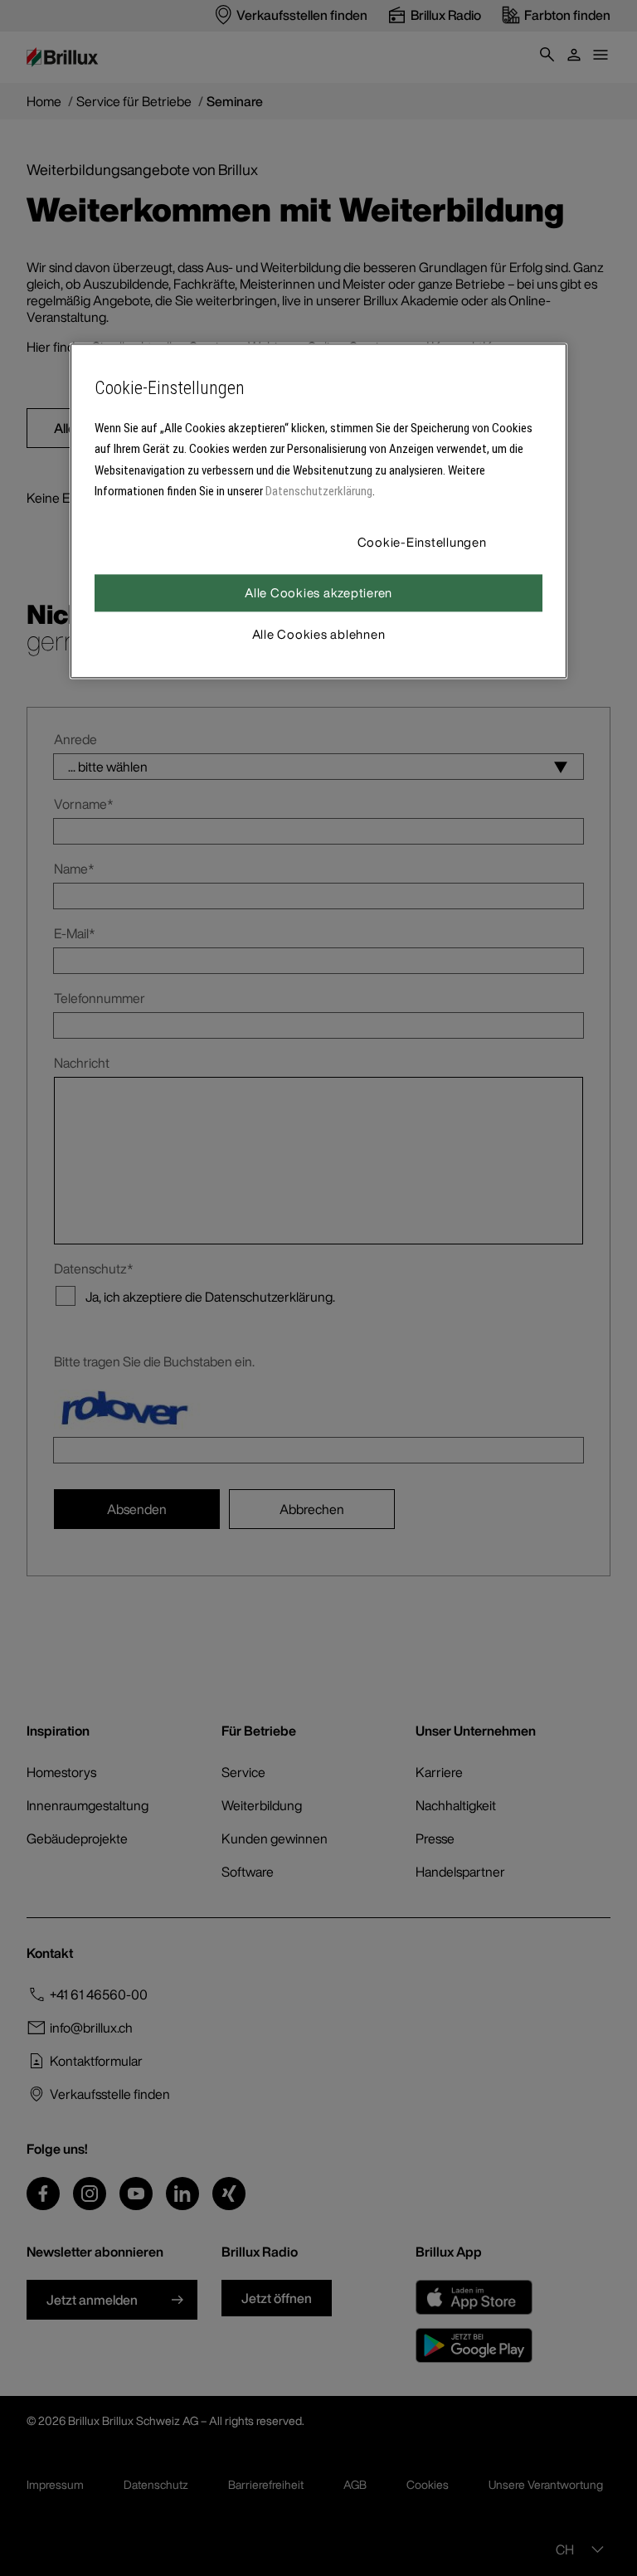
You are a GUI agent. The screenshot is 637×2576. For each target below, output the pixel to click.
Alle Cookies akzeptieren (318, 592)
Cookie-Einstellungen (422, 542)
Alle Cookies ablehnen (319, 634)
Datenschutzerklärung (319, 491)
